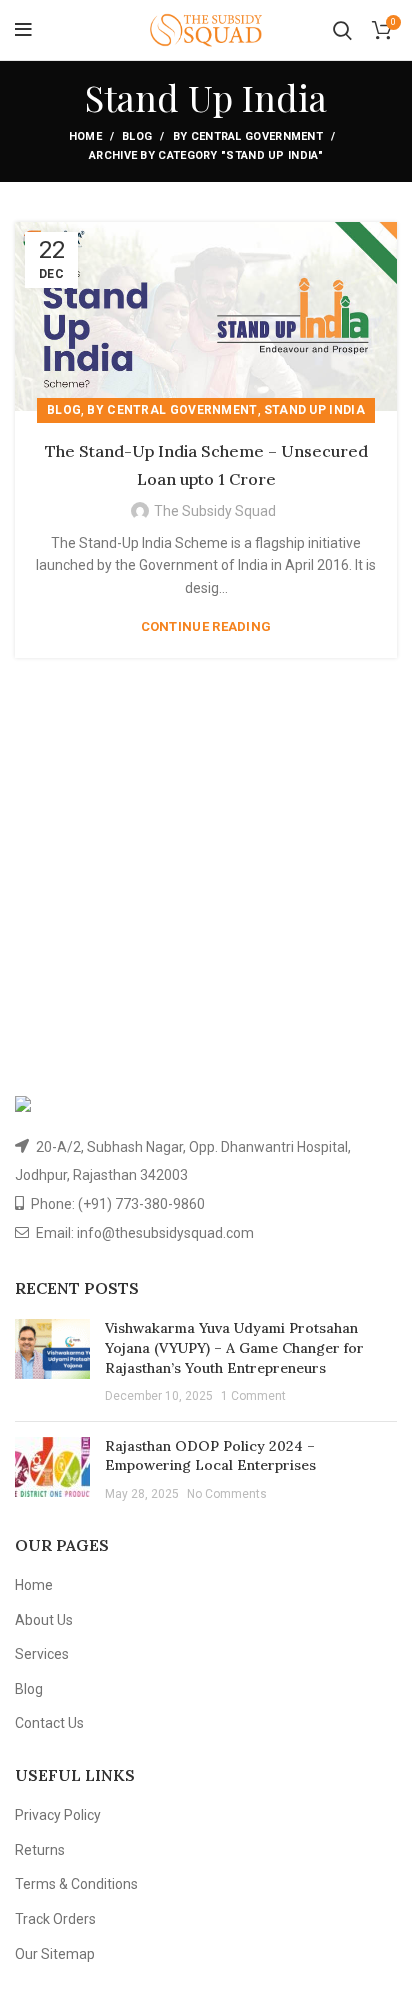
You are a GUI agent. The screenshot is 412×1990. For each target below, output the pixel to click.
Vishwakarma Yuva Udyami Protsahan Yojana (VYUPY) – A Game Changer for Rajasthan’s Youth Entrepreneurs (234, 1347)
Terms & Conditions (76, 1884)
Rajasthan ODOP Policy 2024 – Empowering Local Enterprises (210, 1456)
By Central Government (248, 136)
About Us (44, 1620)
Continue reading (206, 626)
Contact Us (49, 1723)
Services (42, 1654)
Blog (137, 136)
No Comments (227, 1494)
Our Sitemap (55, 1954)
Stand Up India (314, 410)
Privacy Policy (58, 1815)
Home (85, 136)
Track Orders (55, 1919)
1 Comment (253, 1396)
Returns (40, 1850)
